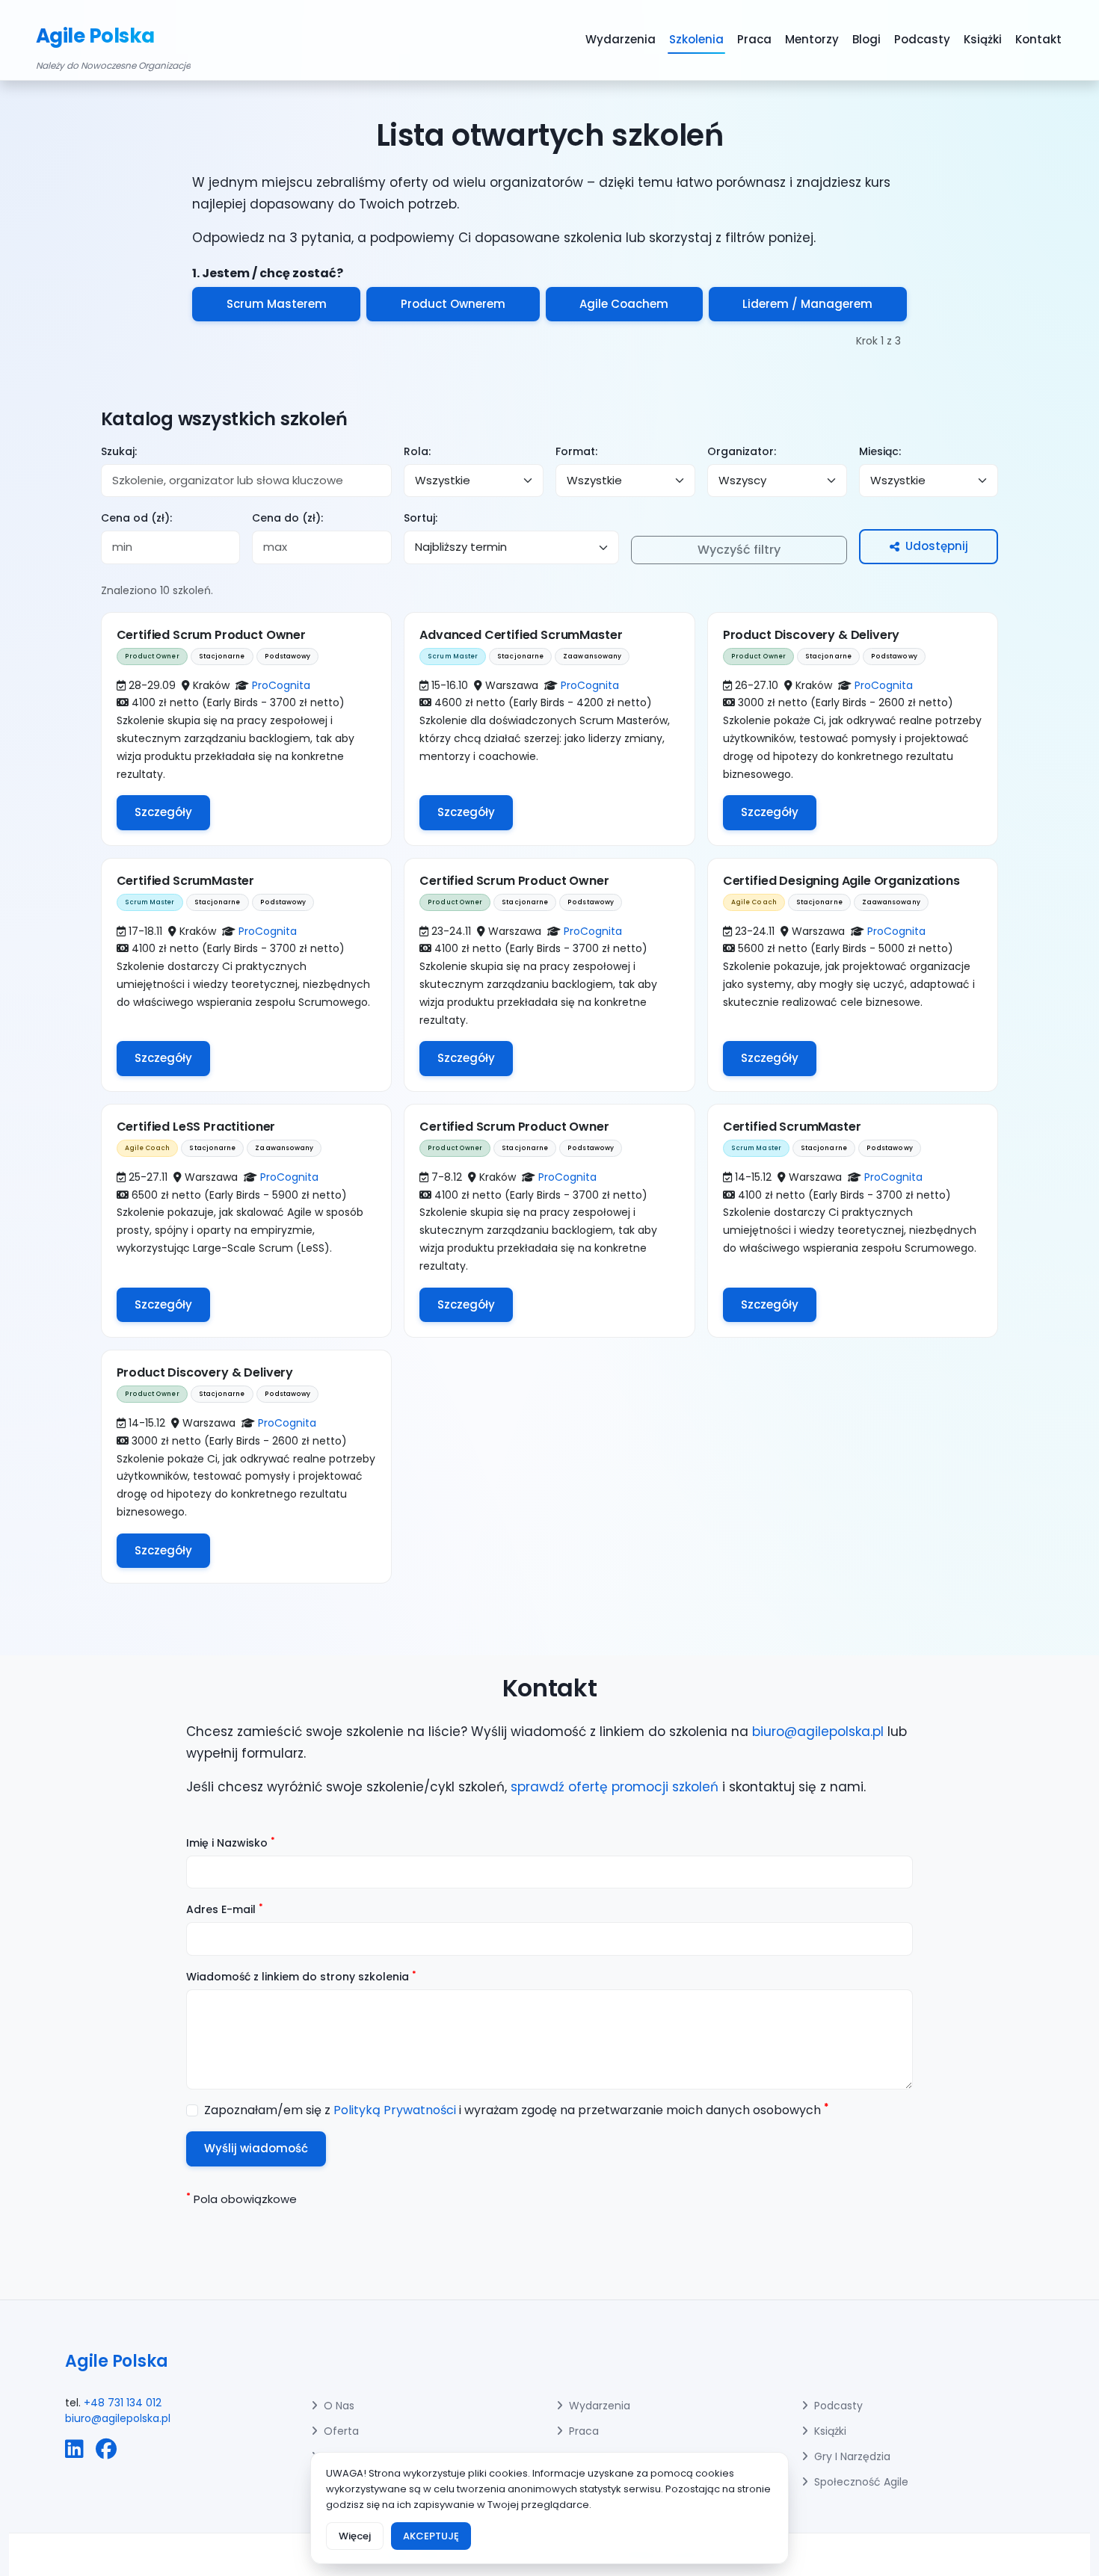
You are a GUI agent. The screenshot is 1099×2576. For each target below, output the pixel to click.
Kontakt (1038, 39)
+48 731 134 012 (123, 2403)
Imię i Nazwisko (231, 1843)
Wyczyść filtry (739, 550)
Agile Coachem (624, 304)
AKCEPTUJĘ (431, 2536)
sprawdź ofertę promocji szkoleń (615, 1787)
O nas (339, 2406)
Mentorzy (812, 39)
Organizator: (742, 451)
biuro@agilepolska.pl (818, 1732)
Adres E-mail (225, 1909)
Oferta (341, 2431)
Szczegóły (163, 812)
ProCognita (281, 685)
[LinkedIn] (74, 2450)
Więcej (355, 2536)
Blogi (866, 39)
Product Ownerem (453, 304)
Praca (754, 39)
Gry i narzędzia (852, 2456)
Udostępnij (937, 546)
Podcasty (922, 39)
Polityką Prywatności (395, 2110)
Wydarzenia (621, 39)
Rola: (417, 451)
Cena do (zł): (287, 518)
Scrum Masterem (277, 304)
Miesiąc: (880, 451)
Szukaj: (119, 451)
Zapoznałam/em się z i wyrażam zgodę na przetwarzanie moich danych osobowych (516, 2110)
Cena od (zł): (136, 518)
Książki (983, 39)
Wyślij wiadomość (256, 2148)
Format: (576, 451)
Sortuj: (421, 518)
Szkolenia (696, 39)
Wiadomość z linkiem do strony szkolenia (301, 1977)
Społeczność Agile (861, 2482)
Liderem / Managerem (807, 304)
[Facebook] (106, 2450)
